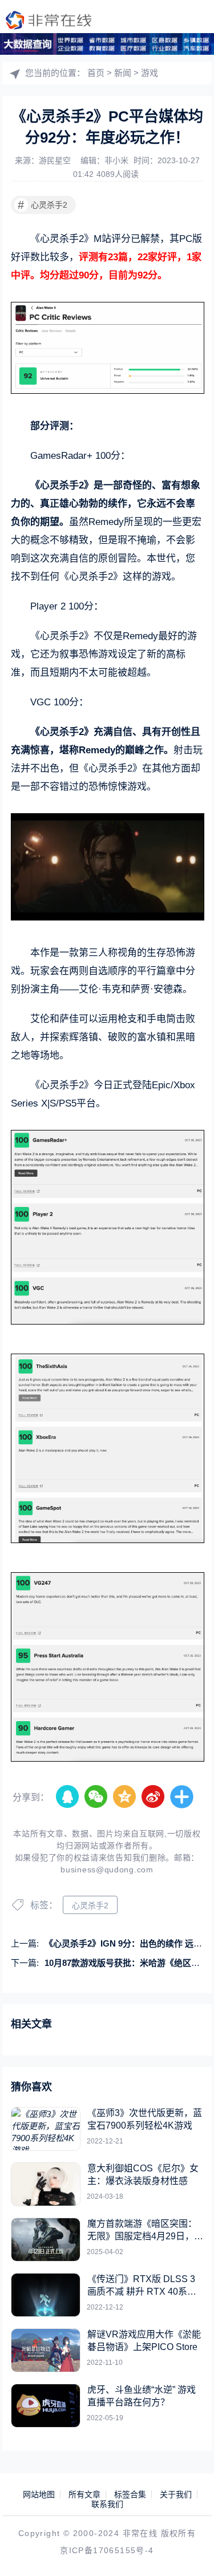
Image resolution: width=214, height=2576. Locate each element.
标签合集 (130, 2494)
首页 (96, 73)
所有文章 (84, 2494)
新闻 (123, 73)
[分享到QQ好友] (68, 1797)
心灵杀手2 (43, 205)
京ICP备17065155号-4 (107, 2550)
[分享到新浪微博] (154, 1797)
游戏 (150, 73)
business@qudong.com (107, 1870)
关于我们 (176, 2494)
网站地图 (39, 2494)
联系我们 (107, 2504)
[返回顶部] (189, 2551)
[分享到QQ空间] (125, 1797)
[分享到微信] (96, 1797)
